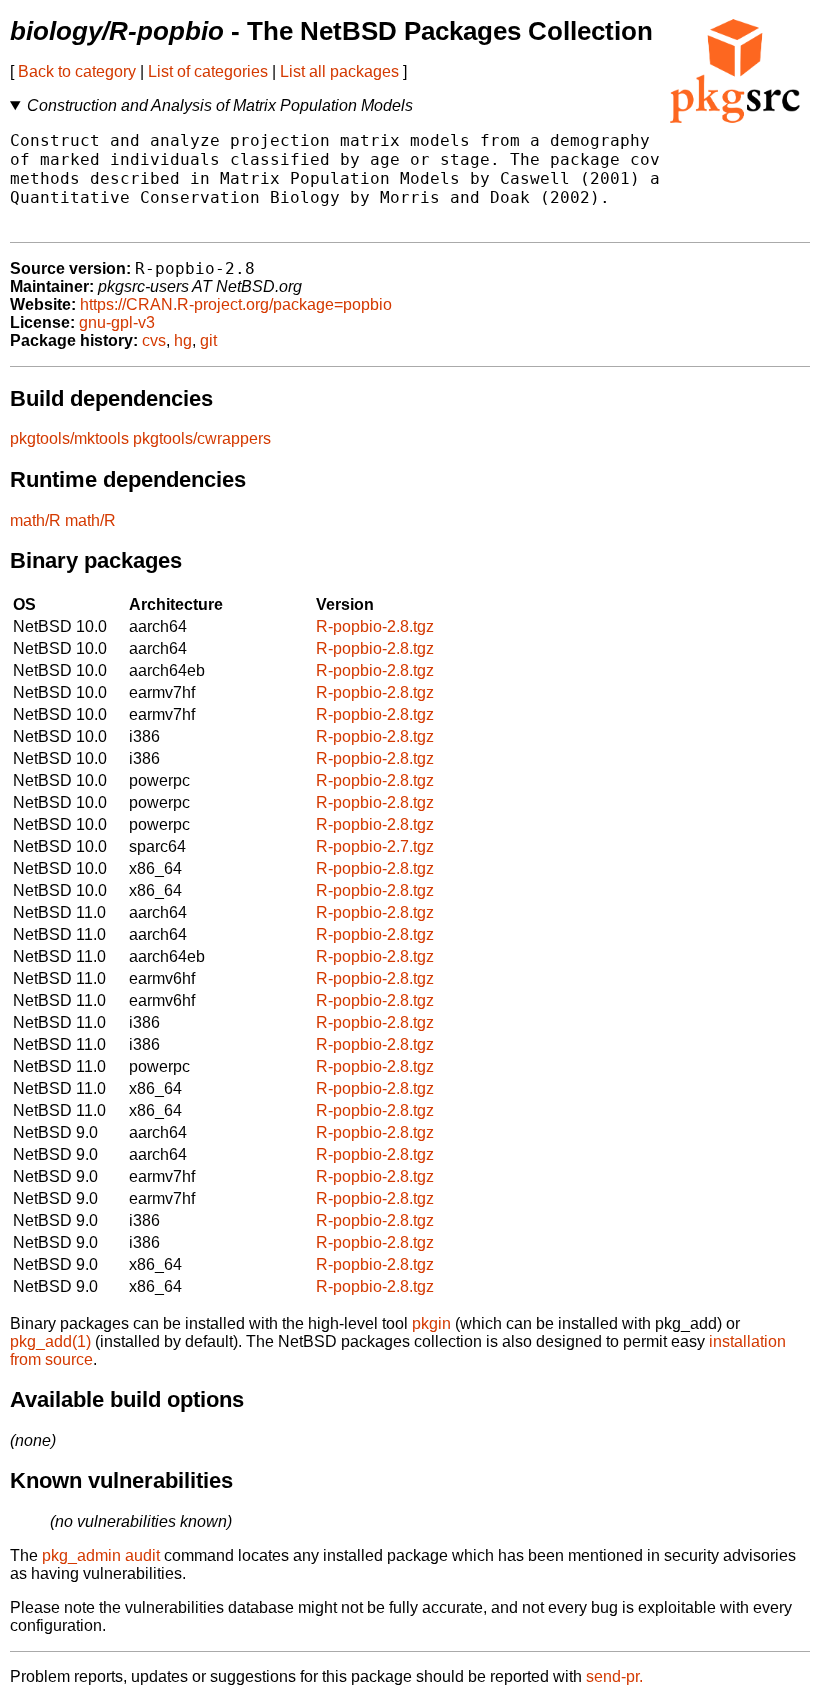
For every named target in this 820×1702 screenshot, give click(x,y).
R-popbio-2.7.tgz (375, 846)
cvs (154, 340)
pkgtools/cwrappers (202, 438)
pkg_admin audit (101, 1555)
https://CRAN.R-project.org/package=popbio (236, 304)
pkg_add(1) (50, 1341)
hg (183, 340)
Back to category (77, 71)
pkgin (431, 1323)
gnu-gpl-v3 (117, 322)
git (208, 340)
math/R (35, 520)
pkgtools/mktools (69, 438)
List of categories (208, 71)
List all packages (339, 71)
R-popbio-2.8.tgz (375, 626)
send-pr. (614, 1676)
